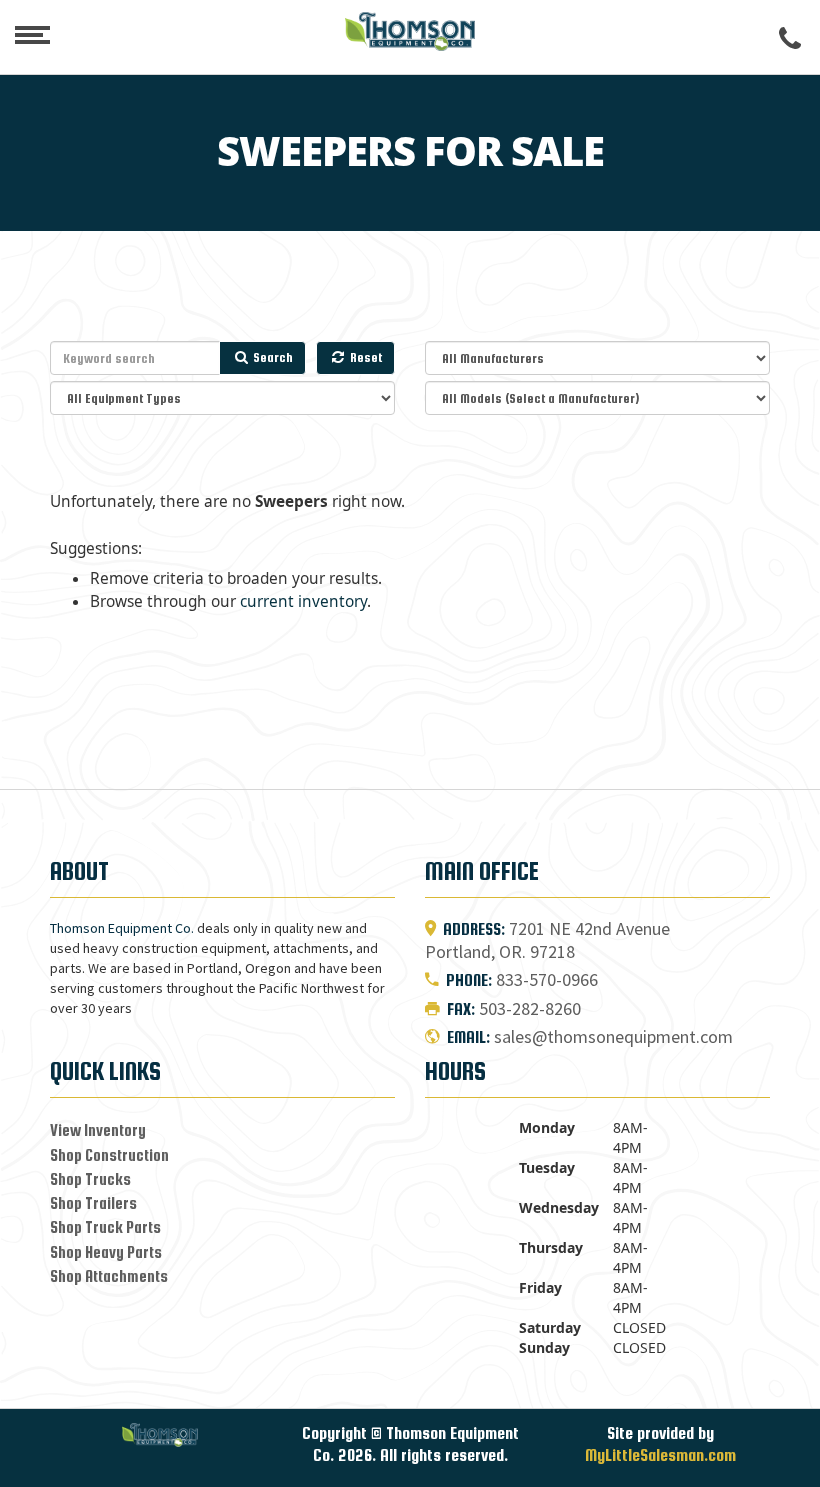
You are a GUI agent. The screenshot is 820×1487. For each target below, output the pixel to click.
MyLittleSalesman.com (660, 1455)
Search (271, 357)
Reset (364, 357)
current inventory (303, 601)
